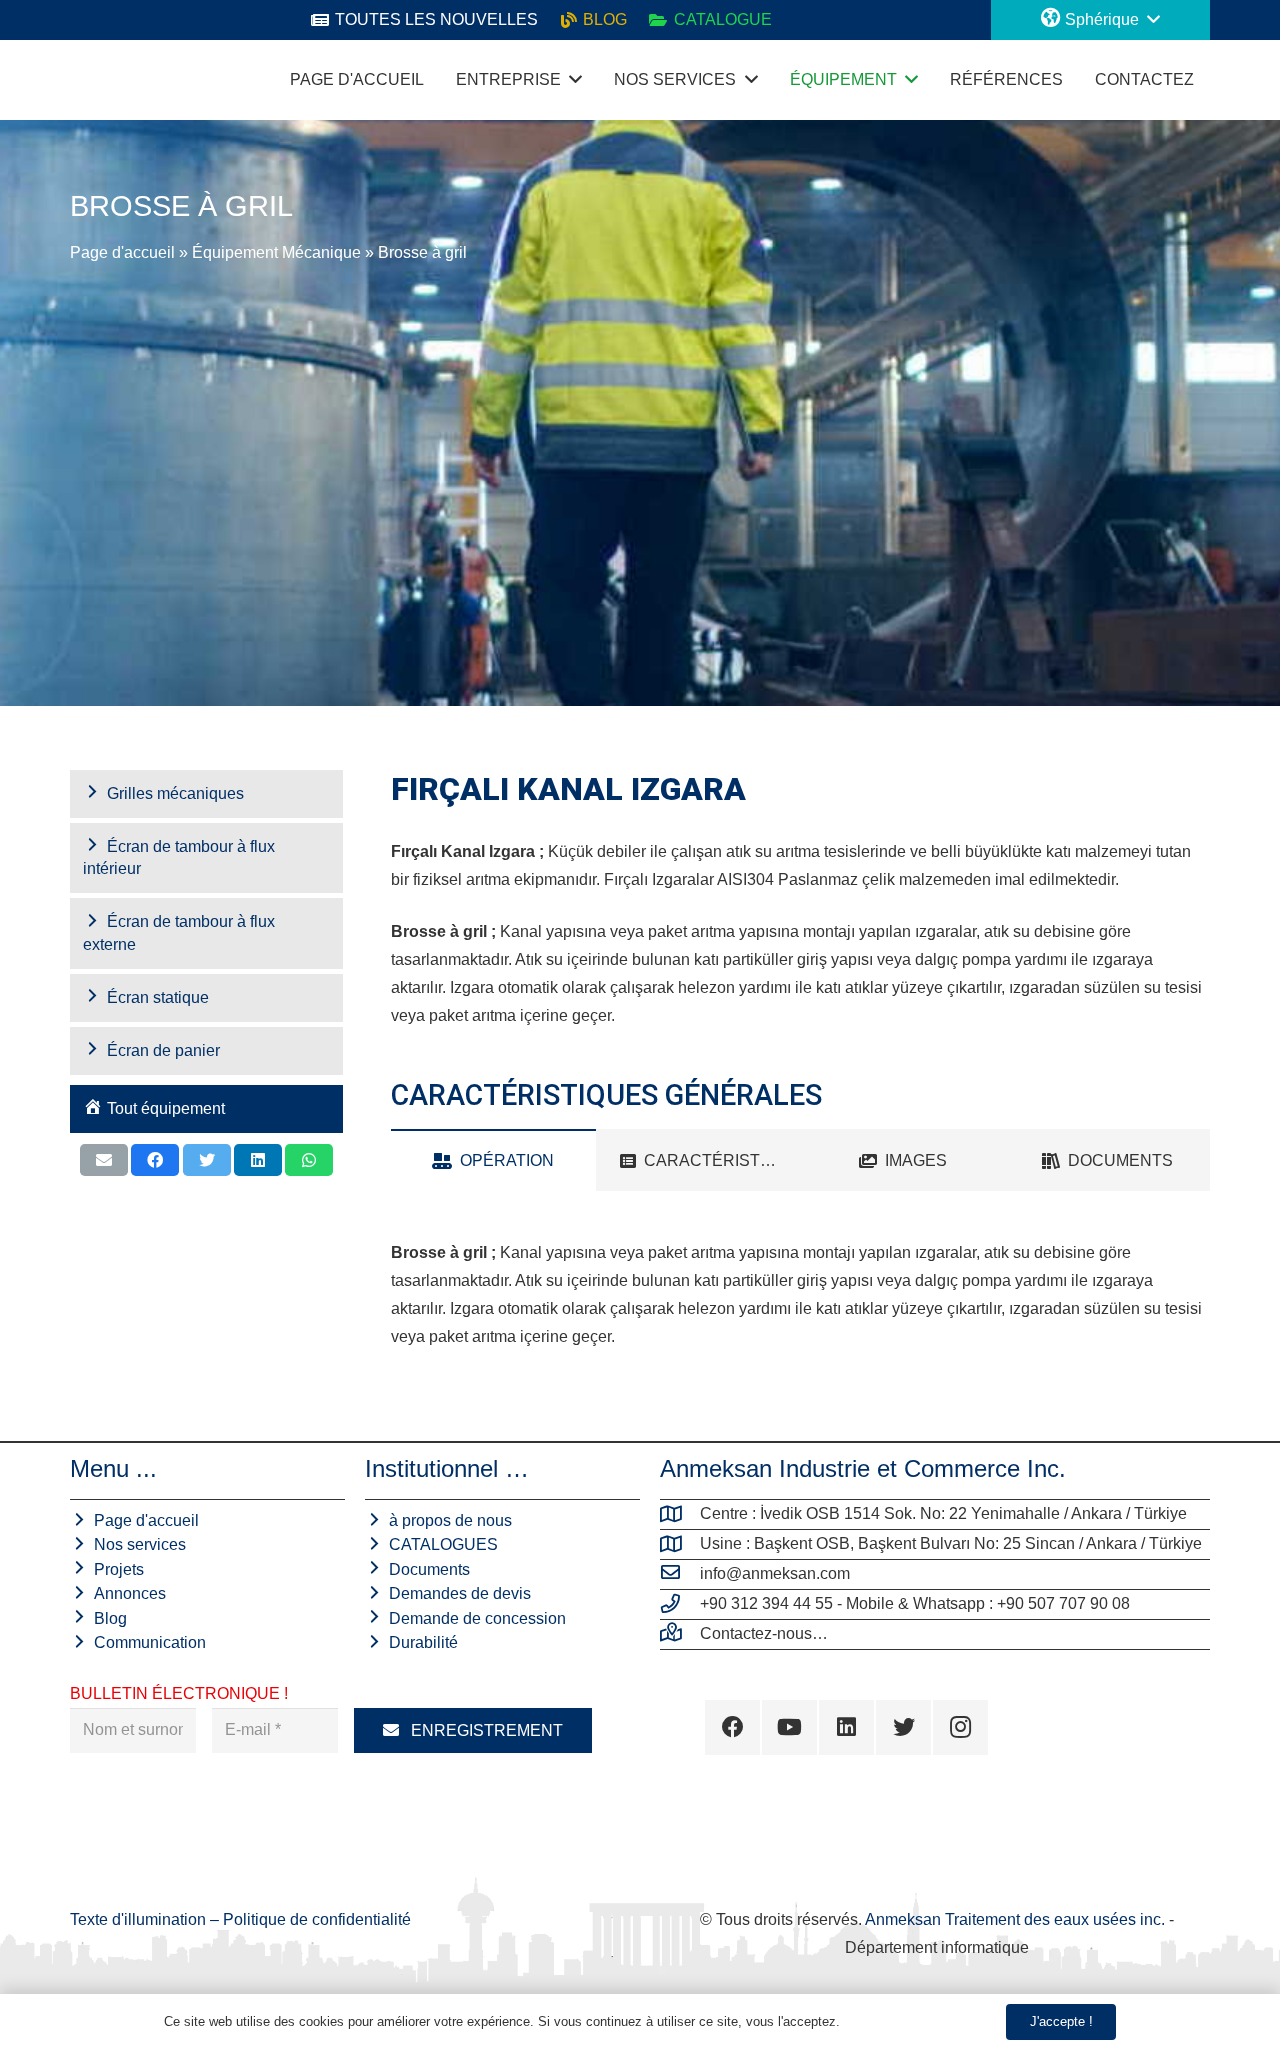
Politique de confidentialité (317, 1919)
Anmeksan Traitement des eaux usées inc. (1015, 1919)
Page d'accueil (122, 252)
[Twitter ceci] (207, 1160)
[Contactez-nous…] (680, 1634)
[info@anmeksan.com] (680, 1574)
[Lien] (90, 80)
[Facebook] (732, 1727)
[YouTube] (789, 1727)
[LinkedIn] (846, 1727)
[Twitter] (903, 1727)
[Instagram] (960, 1727)
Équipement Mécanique (276, 252)
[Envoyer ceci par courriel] (104, 1160)
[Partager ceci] (155, 1160)
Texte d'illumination (140, 1919)
